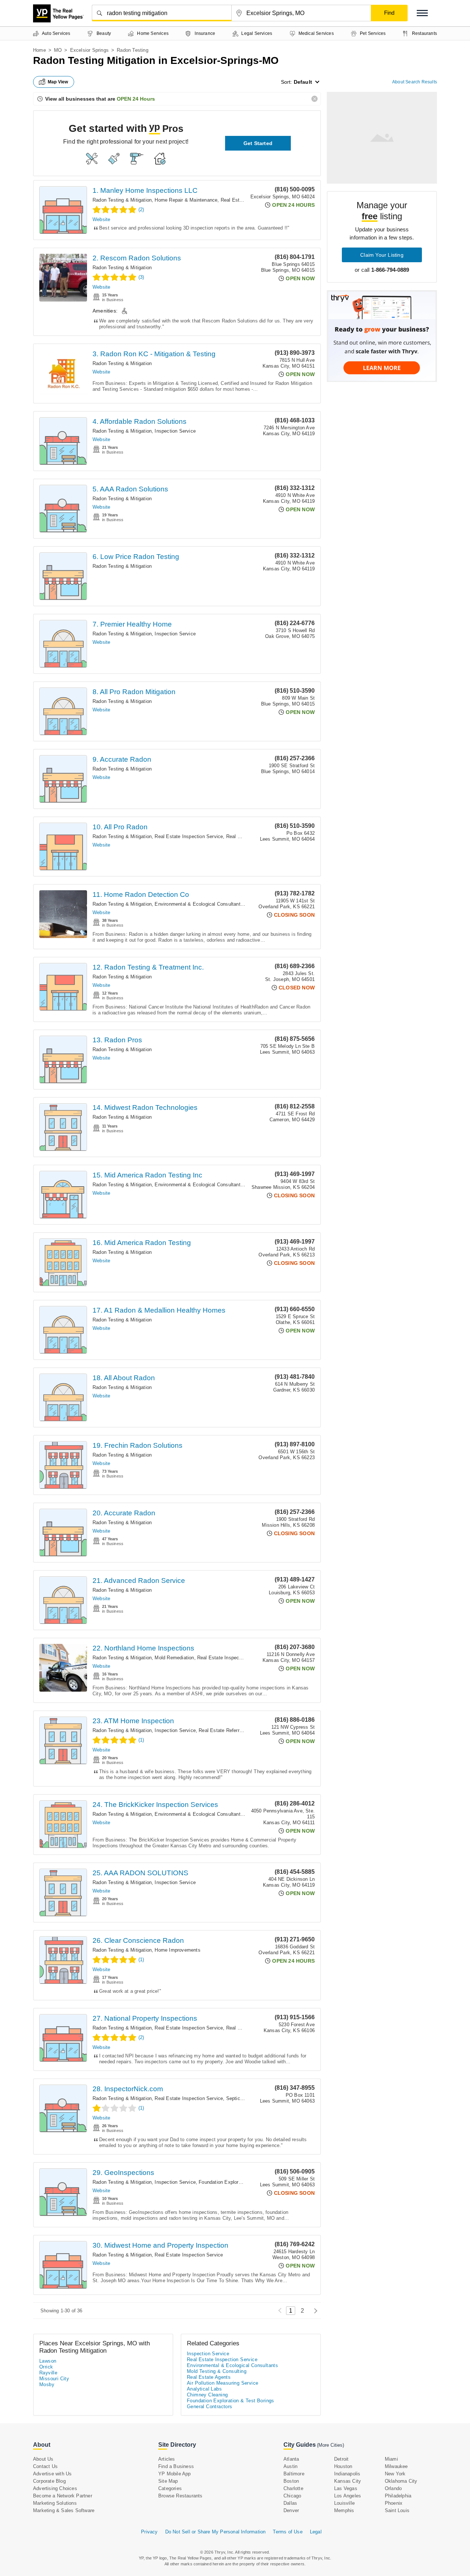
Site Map (168, 2481)
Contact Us (45, 2466)
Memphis (344, 2510)
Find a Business (176, 2466)
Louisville (344, 2503)
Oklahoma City (401, 2481)
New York (395, 2474)
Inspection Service (175, 431)
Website (101, 219)
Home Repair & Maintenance (186, 200)
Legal (316, 2532)
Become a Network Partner (63, 2496)
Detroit (341, 2459)
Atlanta (291, 2459)
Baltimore (294, 2474)
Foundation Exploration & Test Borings (241, 2182)
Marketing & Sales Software (64, 2510)
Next (314, 2311)
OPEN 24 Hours (136, 99)
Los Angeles (348, 2496)
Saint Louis (397, 2510)
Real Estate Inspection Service (189, 836)
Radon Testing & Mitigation (122, 200)
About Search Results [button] (415, 82)
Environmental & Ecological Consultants (199, 904)
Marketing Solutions (55, 2503)
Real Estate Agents (247, 2028)
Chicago (292, 2496)
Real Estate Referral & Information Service (245, 1730)
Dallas (290, 2503)
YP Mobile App (175, 2474)
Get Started (258, 143)
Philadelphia (398, 2496)
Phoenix (394, 2503)
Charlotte (293, 2488)
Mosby (47, 2384)
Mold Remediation (174, 1658)
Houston (343, 2466)
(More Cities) (330, 2445)
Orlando (393, 2488)
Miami (391, 2459)
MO (58, 50)
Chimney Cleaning (207, 2395)
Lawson (48, 2361)
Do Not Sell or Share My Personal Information (216, 2532)
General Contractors (210, 2407)
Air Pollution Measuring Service (223, 2383)
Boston (291, 2481)
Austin (290, 2466)
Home (39, 50)
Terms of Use (288, 2532)
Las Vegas (346, 2488)
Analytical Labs (204, 2389)
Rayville (48, 2373)
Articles (167, 2459)
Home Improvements (177, 1950)
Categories (170, 2488)
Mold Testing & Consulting (217, 2371)
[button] (422, 13)
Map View (58, 82)
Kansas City (348, 2481)
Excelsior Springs (89, 50)
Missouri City (54, 2379)
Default (303, 82)
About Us (43, 2459)
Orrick (46, 2367)
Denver (291, 2510)
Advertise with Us (52, 2474)
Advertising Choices (55, 2488)
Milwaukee (396, 2466)
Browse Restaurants (180, 2496)
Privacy (149, 2532)
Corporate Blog (49, 2481)
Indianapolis (347, 2474)
